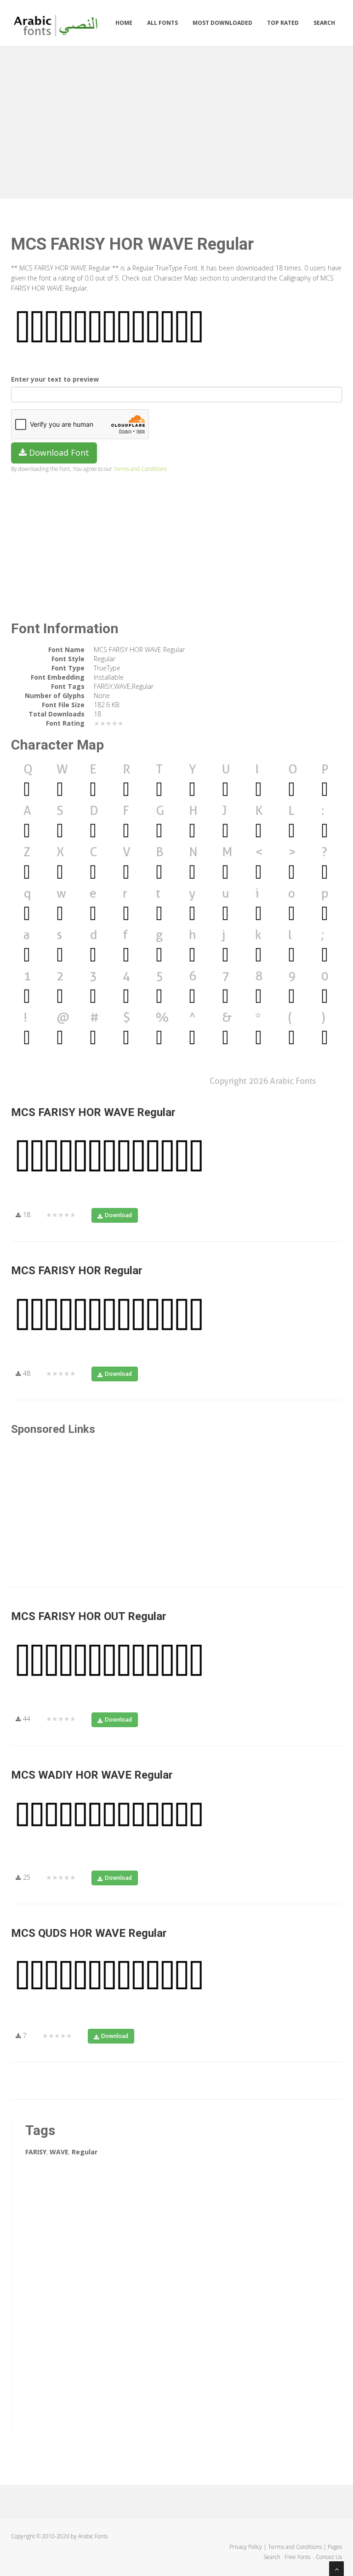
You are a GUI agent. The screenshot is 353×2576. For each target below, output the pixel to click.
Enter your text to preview (55, 379)
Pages (335, 2547)
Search (324, 23)
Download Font (58, 452)
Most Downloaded (222, 23)
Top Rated (283, 23)
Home (124, 23)
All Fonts (162, 23)
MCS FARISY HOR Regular (77, 1271)
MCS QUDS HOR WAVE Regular (89, 1933)
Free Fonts (298, 2557)
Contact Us (329, 2557)
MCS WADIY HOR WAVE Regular (92, 1775)
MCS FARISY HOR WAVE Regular (93, 1112)
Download (118, 1215)
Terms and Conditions (140, 469)
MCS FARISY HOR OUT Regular (89, 1616)
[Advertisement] (176, 120)
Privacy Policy (246, 2547)
